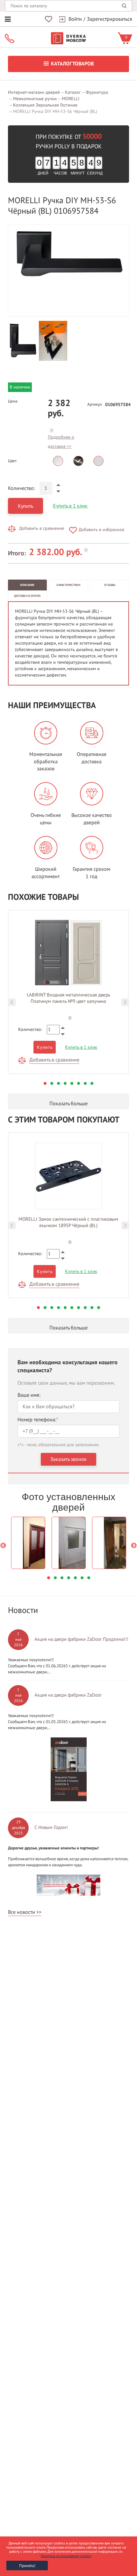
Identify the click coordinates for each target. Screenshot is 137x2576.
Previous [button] (12, 1002)
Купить (25, 506)
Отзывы (110, 585)
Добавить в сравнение (42, 528)
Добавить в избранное (101, 530)
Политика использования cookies (66, 2556)
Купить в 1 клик (70, 506)
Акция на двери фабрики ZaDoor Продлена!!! (81, 1639)
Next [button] (125, 1002)
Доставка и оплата (27, 596)
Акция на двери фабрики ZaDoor (68, 1695)
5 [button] (72, 1083)
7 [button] (85, 1083)
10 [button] (99, 1308)
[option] (68, 254)
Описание (27, 585)
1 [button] (45, 1083)
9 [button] (92, 1308)
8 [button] (92, 1083)
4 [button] (65, 1083)
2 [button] (52, 1083)
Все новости (22, 1912)
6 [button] (79, 1083)
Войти (75, 19)
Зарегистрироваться (110, 19)
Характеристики (68, 585)
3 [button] (58, 1083)
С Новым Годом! (51, 1827)
